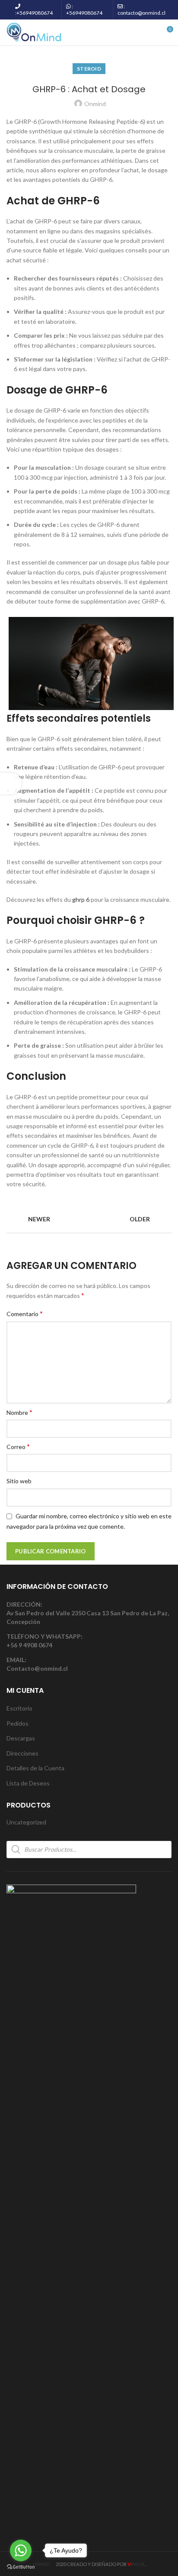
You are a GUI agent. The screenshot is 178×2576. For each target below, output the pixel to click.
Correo (18, 1446)
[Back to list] (89, 1220)
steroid (89, 69)
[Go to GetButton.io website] (21, 2567)
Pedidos (17, 1723)
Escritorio (19, 1708)
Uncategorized (26, 1822)
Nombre (19, 1412)
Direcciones (22, 1753)
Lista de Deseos (28, 1783)
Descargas (21, 1738)
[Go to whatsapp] (21, 2550)
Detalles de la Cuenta (35, 1768)
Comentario (25, 1313)
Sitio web (19, 1481)
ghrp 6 (81, 899)
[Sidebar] (11, 784)
